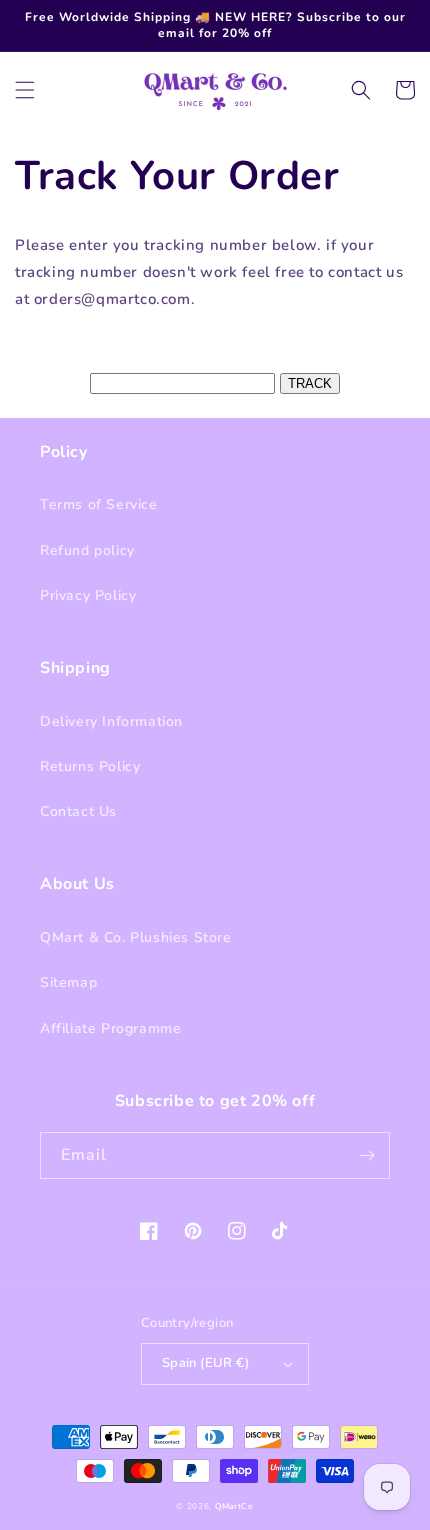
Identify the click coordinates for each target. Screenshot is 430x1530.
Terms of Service (99, 504)
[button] (25, 90)
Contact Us (78, 811)
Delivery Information (111, 721)
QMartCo (234, 1506)
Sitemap (68, 982)
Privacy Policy (88, 595)
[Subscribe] (367, 1155)
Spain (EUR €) (205, 1363)
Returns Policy (90, 766)
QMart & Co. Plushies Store (136, 937)
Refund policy (87, 550)
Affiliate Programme (110, 1028)
